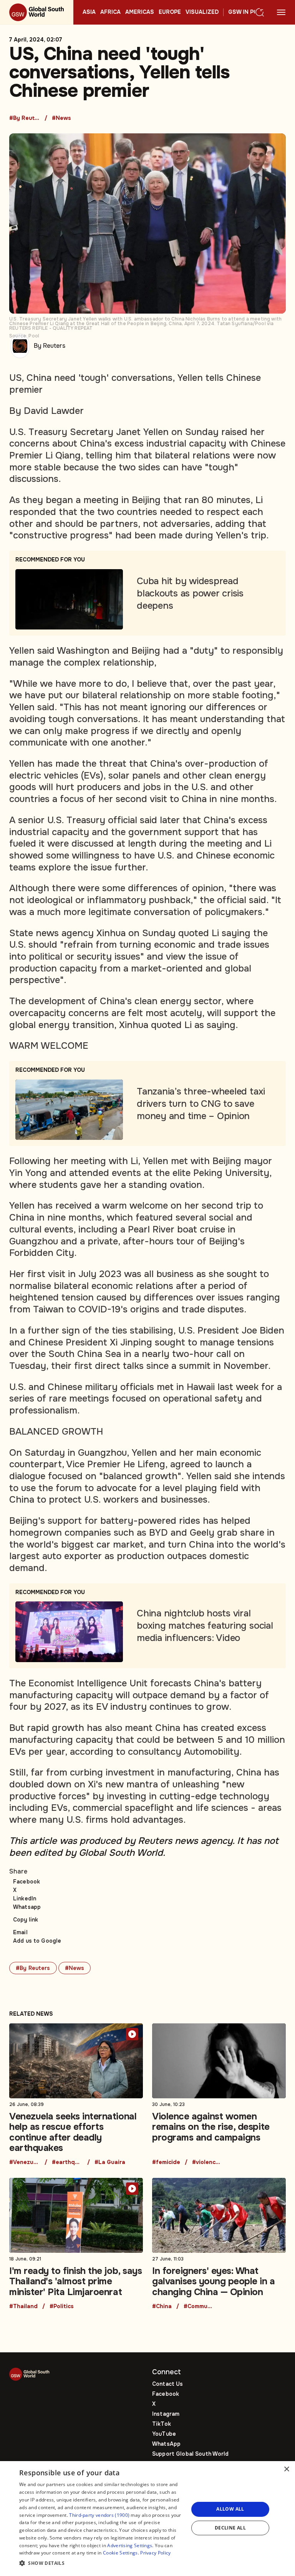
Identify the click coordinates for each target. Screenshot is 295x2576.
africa (110, 12)
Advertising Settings (130, 2545)
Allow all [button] (230, 2509)
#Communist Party (199, 2307)
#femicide (166, 2162)
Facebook (27, 1882)
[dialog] (147, 2519)
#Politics (62, 2307)
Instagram (166, 2414)
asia (89, 12)
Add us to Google (37, 1941)
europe (170, 12)
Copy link (26, 1920)
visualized (202, 12)
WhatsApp (166, 2444)
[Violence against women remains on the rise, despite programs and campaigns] (219, 2094)
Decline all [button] (230, 2528)
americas (140, 12)
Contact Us (167, 2384)
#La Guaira (110, 2162)
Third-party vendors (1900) (99, 2515)
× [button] (286, 2469)
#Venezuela (25, 2162)
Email (20, 1932)
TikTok (162, 2424)
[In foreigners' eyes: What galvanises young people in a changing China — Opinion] (219, 2244)
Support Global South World (191, 2454)
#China (162, 2307)
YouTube (164, 2434)
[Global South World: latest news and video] (37, 12)
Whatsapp (27, 1907)
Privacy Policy (155, 2553)
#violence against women (207, 2162)
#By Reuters (25, 118)
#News (61, 118)
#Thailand (23, 2307)
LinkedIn (25, 1898)
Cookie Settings (120, 2553)
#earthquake (67, 2162)
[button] (101, 2564)
